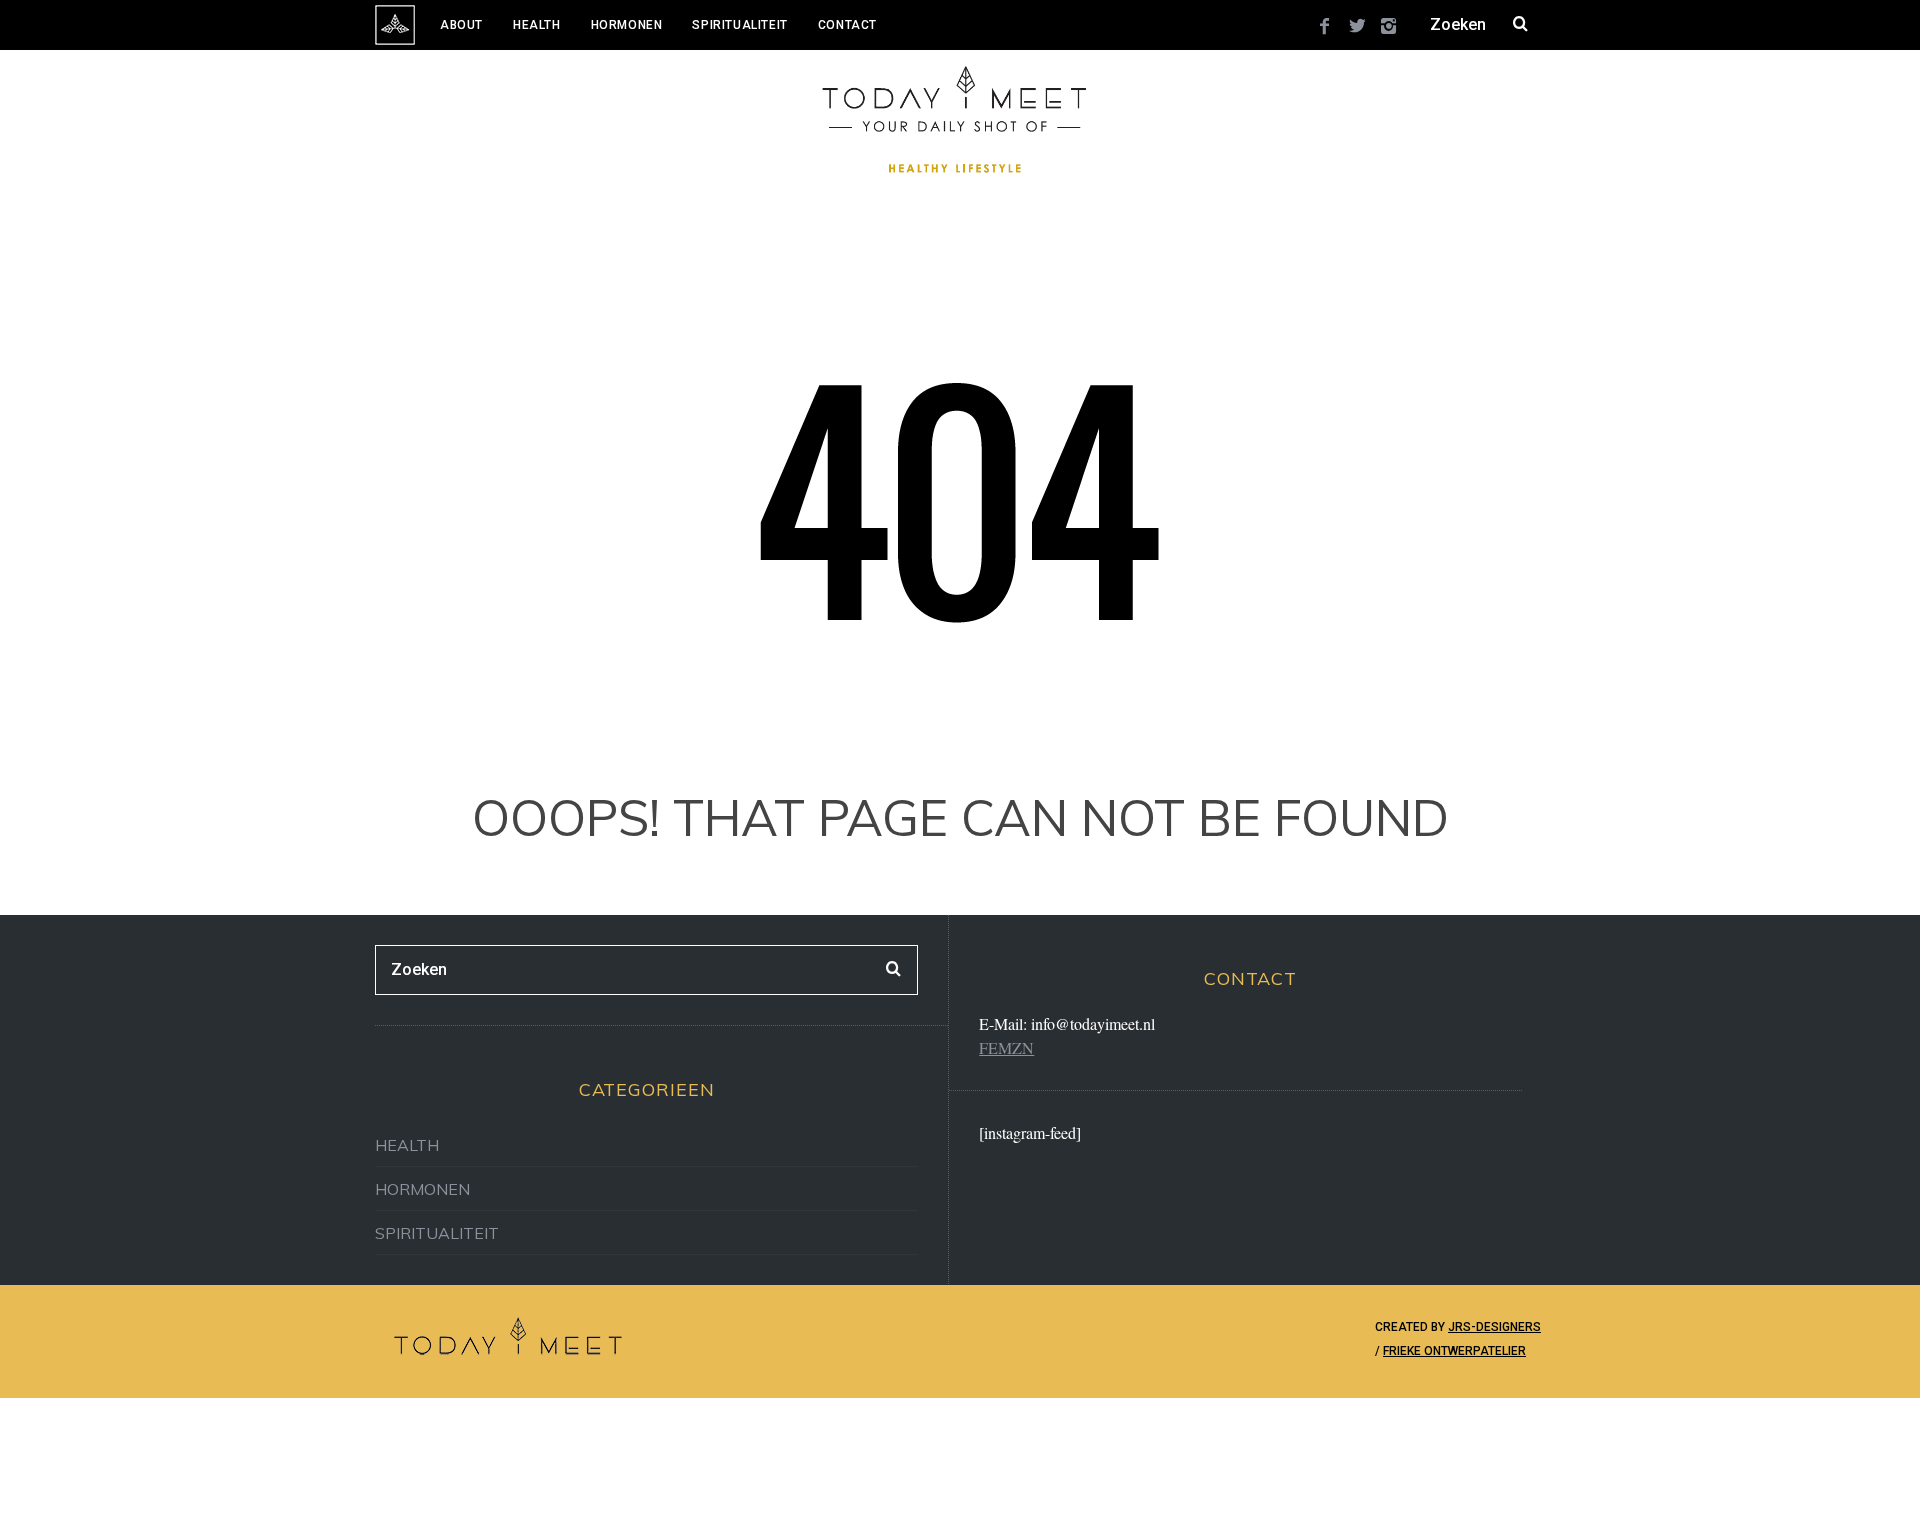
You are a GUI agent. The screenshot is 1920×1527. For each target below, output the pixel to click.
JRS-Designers (1494, 1327)
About (461, 25)
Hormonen (627, 25)
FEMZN (1006, 1047)
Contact (847, 25)
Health (537, 25)
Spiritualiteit (739, 25)
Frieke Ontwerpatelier (1454, 1351)
